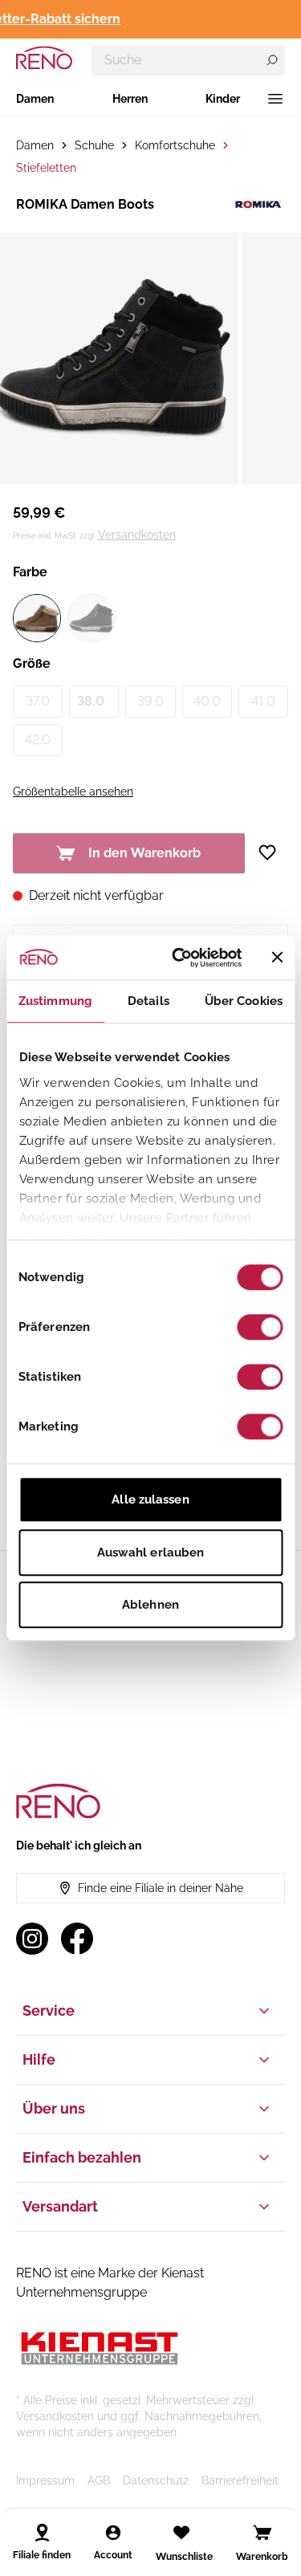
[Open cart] (262, 2533)
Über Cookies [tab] (244, 1001)
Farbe (30, 572)
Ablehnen (150, 1605)
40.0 (207, 701)
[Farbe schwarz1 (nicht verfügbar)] (92, 618)
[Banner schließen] (277, 958)
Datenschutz (156, 2480)
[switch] (260, 1327)
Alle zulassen (150, 1500)
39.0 (150, 701)
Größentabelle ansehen (73, 792)
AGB (99, 2480)
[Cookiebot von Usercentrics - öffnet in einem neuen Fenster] (179, 958)
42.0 (38, 740)
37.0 (38, 701)
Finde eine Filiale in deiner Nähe (161, 1888)
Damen (35, 99)
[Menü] (275, 99)
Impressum (45, 2480)
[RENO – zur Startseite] (44, 58)
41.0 (263, 701)
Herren (130, 99)
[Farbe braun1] (37, 618)
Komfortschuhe (175, 145)
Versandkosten (137, 535)
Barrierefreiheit (240, 2480)
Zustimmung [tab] (55, 1001)
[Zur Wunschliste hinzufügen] (273, 853)
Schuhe (94, 145)
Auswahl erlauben (151, 1553)
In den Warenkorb (144, 853)
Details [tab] (148, 1001)
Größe (32, 663)
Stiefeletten (46, 168)
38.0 (91, 701)
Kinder (223, 99)
